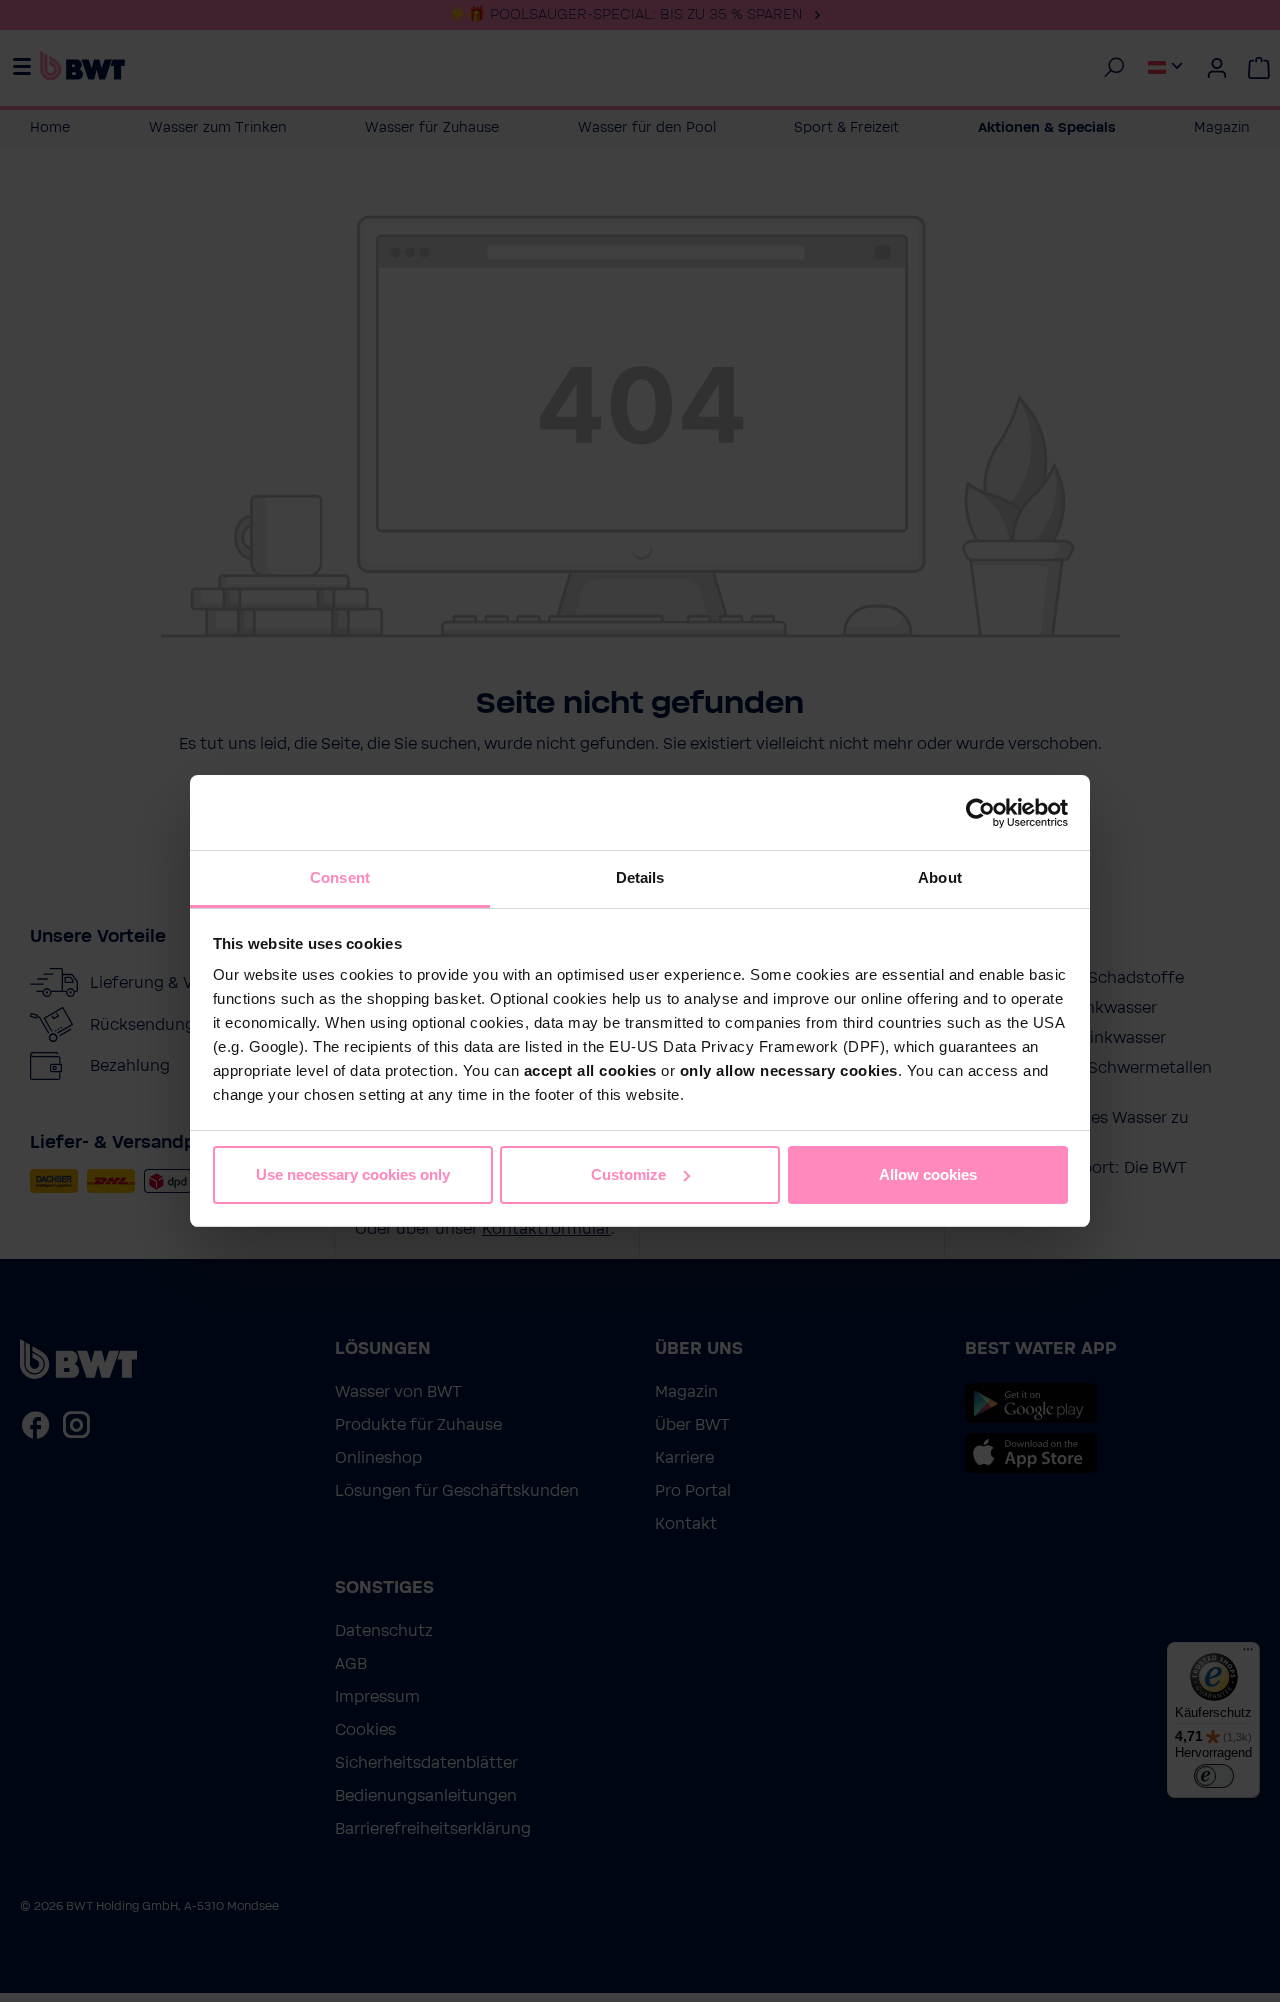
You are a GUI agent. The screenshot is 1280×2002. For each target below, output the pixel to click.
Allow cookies (928, 1174)
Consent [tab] (340, 877)
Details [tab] (640, 877)
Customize (628, 1174)
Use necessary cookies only (353, 1174)
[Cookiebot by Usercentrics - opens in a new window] (980, 813)
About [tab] (940, 877)
